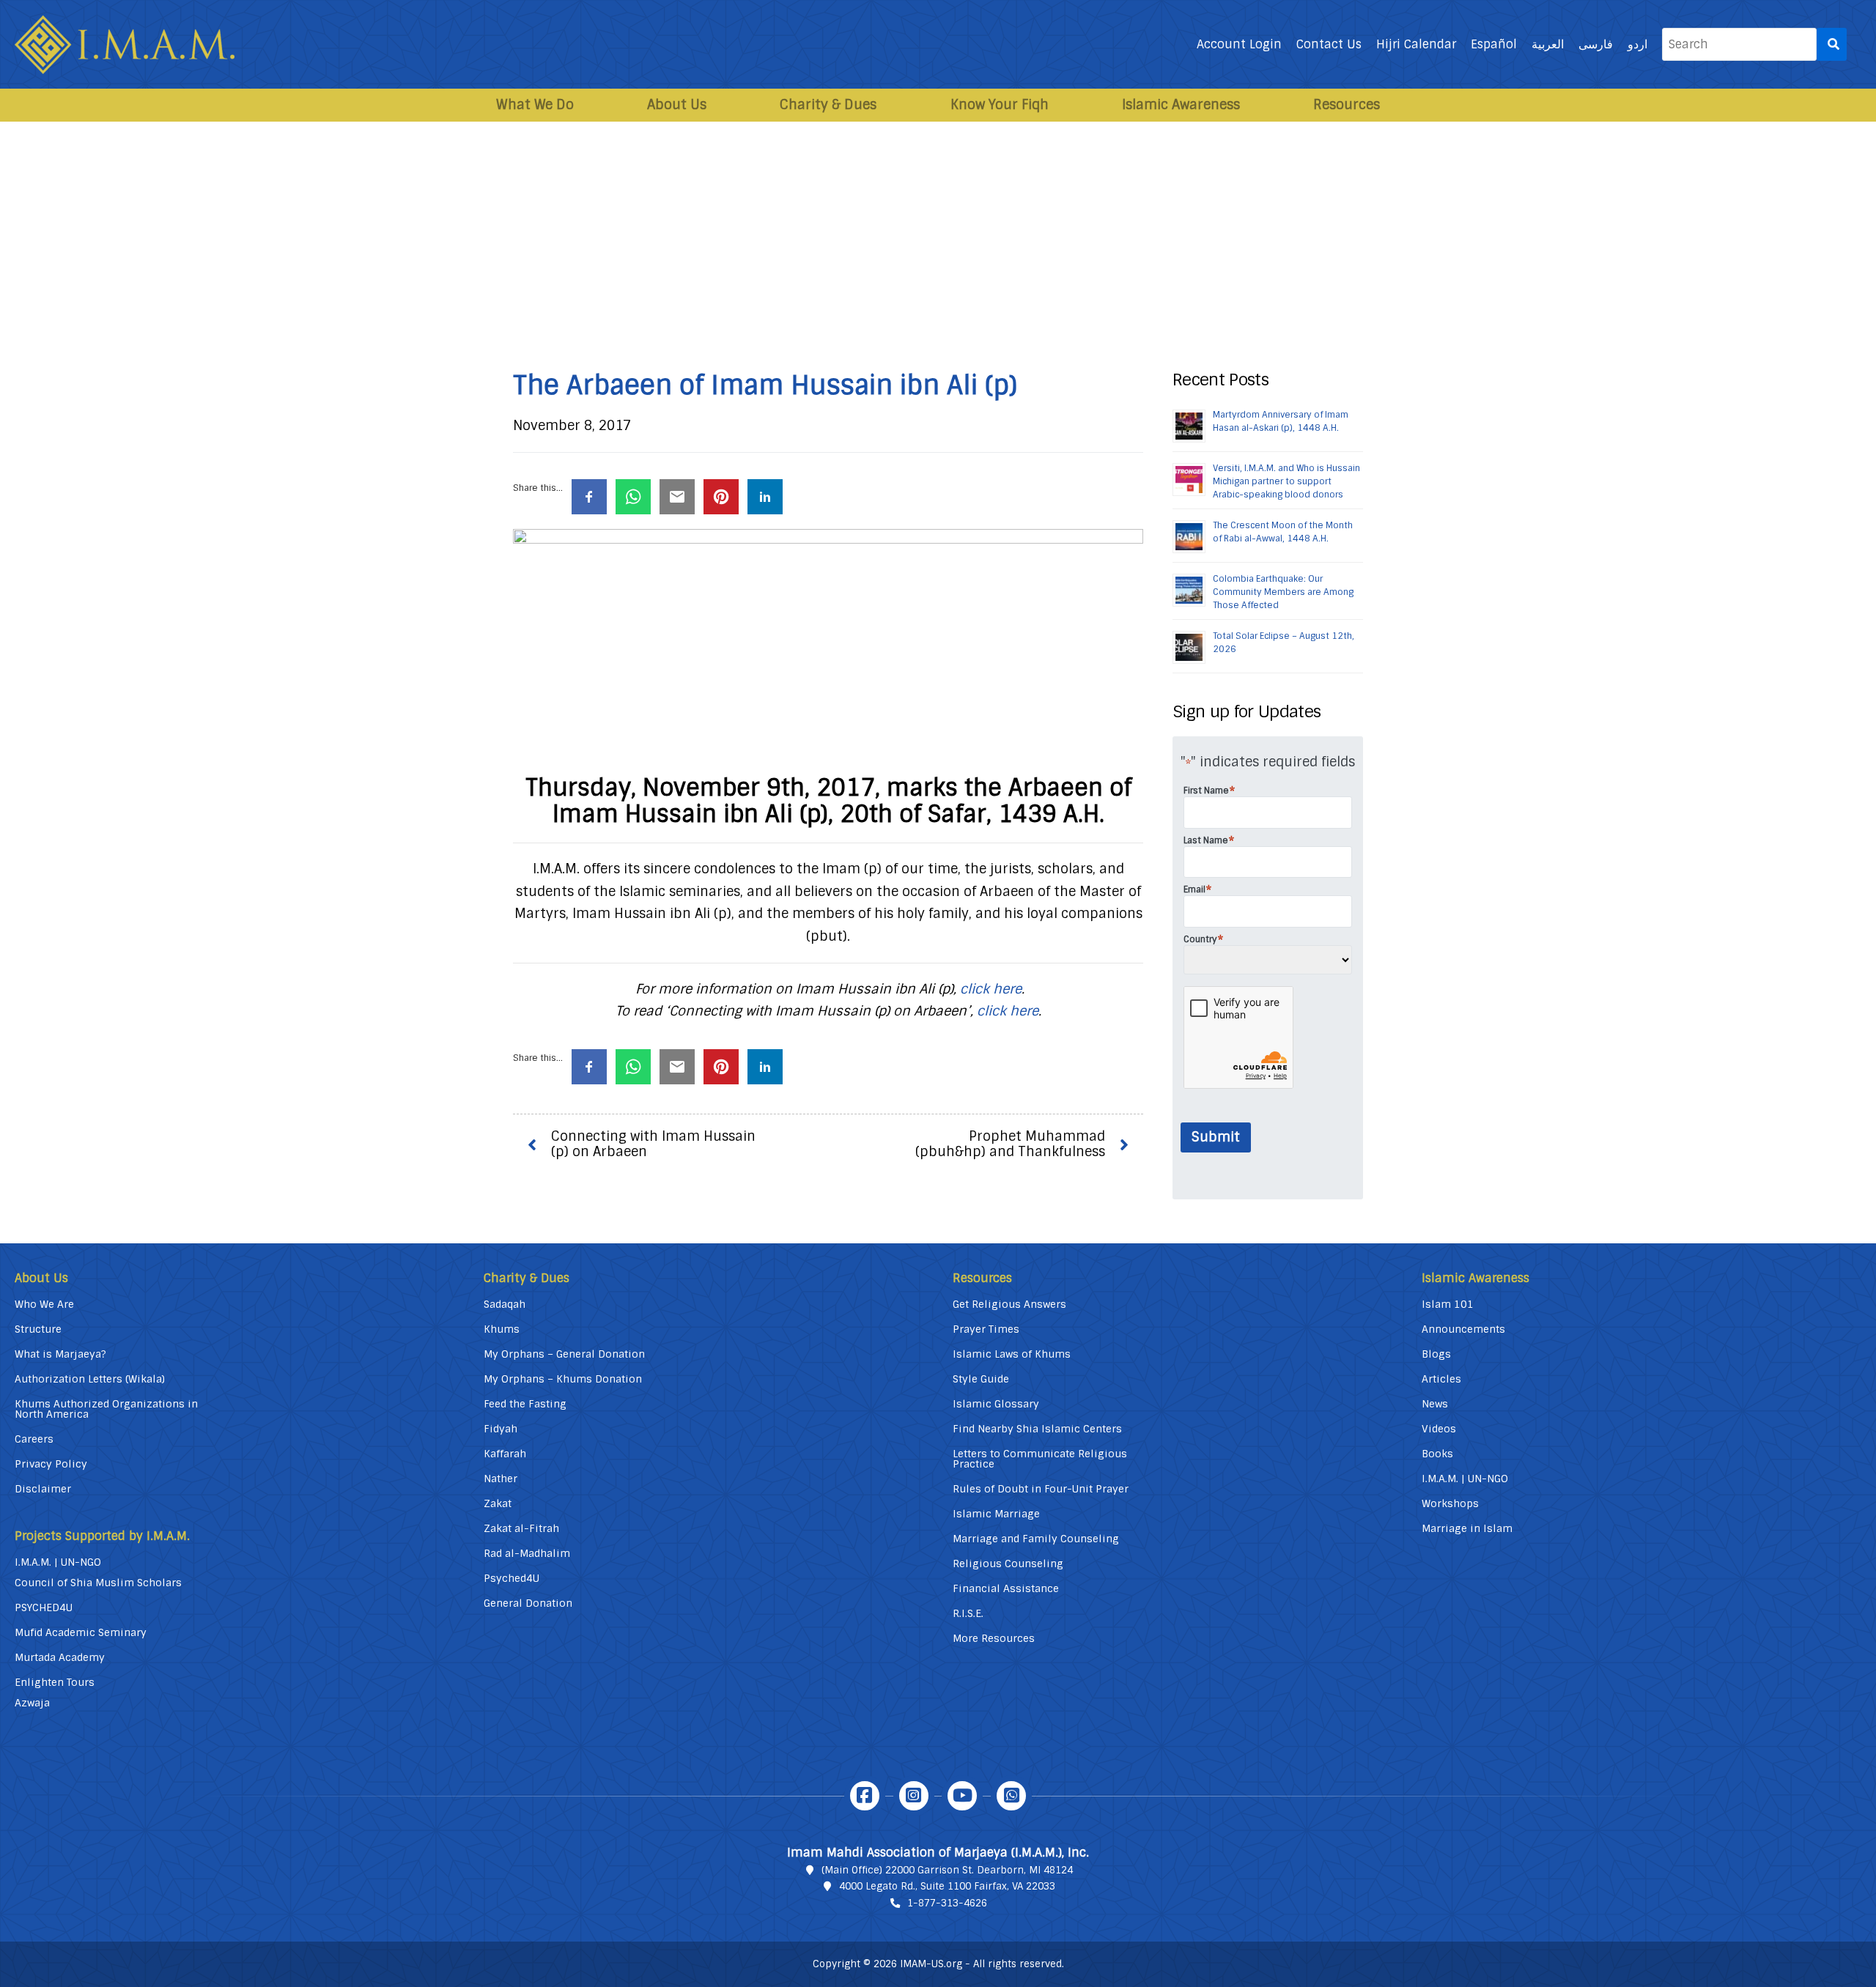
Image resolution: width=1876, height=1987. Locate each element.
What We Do (535, 105)
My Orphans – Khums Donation (563, 1379)
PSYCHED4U (44, 1607)
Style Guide (981, 1379)
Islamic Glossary (996, 1404)
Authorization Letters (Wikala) (90, 1379)
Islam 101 (1448, 1304)
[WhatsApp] (1011, 1796)
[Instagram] (914, 1796)
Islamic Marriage (996, 1514)
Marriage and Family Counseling (1036, 1539)
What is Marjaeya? (60, 1354)
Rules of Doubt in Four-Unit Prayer (1041, 1489)
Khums (502, 1329)
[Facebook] (865, 1796)
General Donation (528, 1603)
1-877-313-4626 (947, 1903)
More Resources (994, 1638)
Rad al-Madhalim (527, 1553)
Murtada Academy (60, 1657)
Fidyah (501, 1429)
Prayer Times (986, 1329)
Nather (501, 1479)
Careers (34, 1439)
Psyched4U (512, 1578)
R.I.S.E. (968, 1613)
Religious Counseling (1008, 1564)
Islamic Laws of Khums (1012, 1354)
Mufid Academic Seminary (81, 1632)
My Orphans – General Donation (564, 1354)
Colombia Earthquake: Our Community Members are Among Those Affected (1283, 592)
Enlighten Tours (55, 1682)
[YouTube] (962, 1796)
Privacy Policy (51, 1464)
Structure (38, 1329)
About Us (677, 105)
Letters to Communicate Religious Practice (1040, 1459)
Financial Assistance (1006, 1588)
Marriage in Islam (1467, 1528)
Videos (1439, 1429)
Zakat (498, 1503)
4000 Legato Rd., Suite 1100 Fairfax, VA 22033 (947, 1886)
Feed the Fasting (525, 1404)
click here (991, 989)
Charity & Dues (828, 105)
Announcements (1463, 1329)
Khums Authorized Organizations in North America (106, 1409)
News (1435, 1404)
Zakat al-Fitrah (521, 1528)
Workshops (1450, 1503)
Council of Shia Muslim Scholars (98, 1583)
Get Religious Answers (1009, 1304)
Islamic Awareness (1181, 105)
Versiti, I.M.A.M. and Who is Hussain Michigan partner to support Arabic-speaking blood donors (1286, 481)
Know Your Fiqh (1000, 105)
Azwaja (32, 1703)
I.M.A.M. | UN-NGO (58, 1562)
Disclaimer (43, 1489)
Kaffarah (505, 1454)
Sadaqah (505, 1304)
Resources (1347, 105)
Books (1437, 1454)
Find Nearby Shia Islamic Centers (1037, 1429)
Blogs (1436, 1354)
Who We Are (44, 1304)
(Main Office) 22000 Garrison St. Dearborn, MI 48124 (947, 1870)
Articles (1441, 1379)
